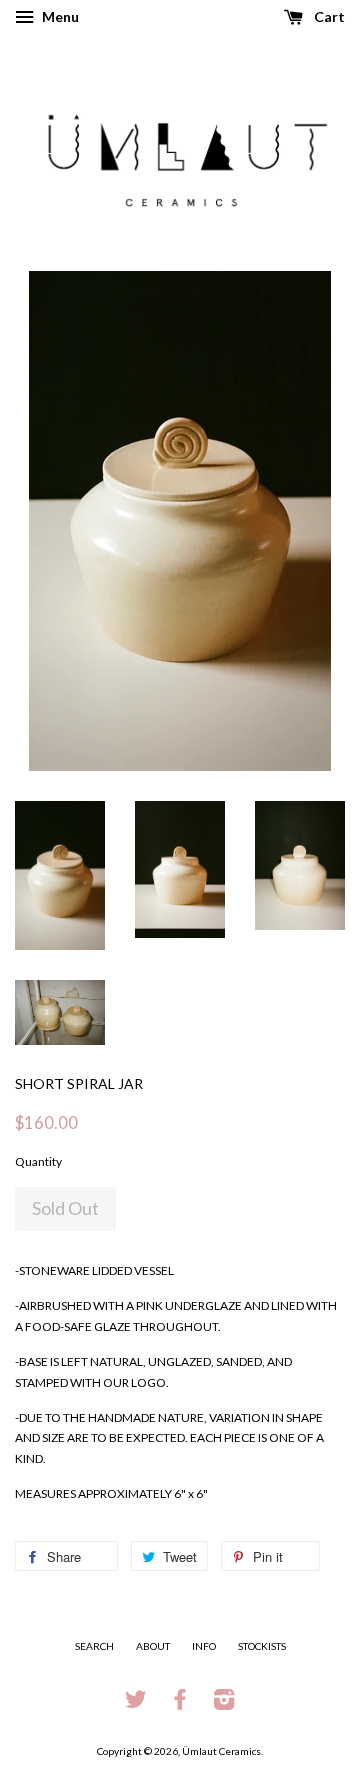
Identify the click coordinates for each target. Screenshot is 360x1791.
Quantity (38, 1161)
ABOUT (153, 1646)
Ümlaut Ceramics (221, 1751)
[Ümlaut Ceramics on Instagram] (224, 1704)
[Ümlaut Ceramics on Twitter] (136, 1704)
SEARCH (94, 1646)
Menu (59, 16)
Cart (328, 16)
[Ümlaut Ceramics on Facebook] (180, 1704)
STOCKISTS (262, 1646)
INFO (204, 1646)
